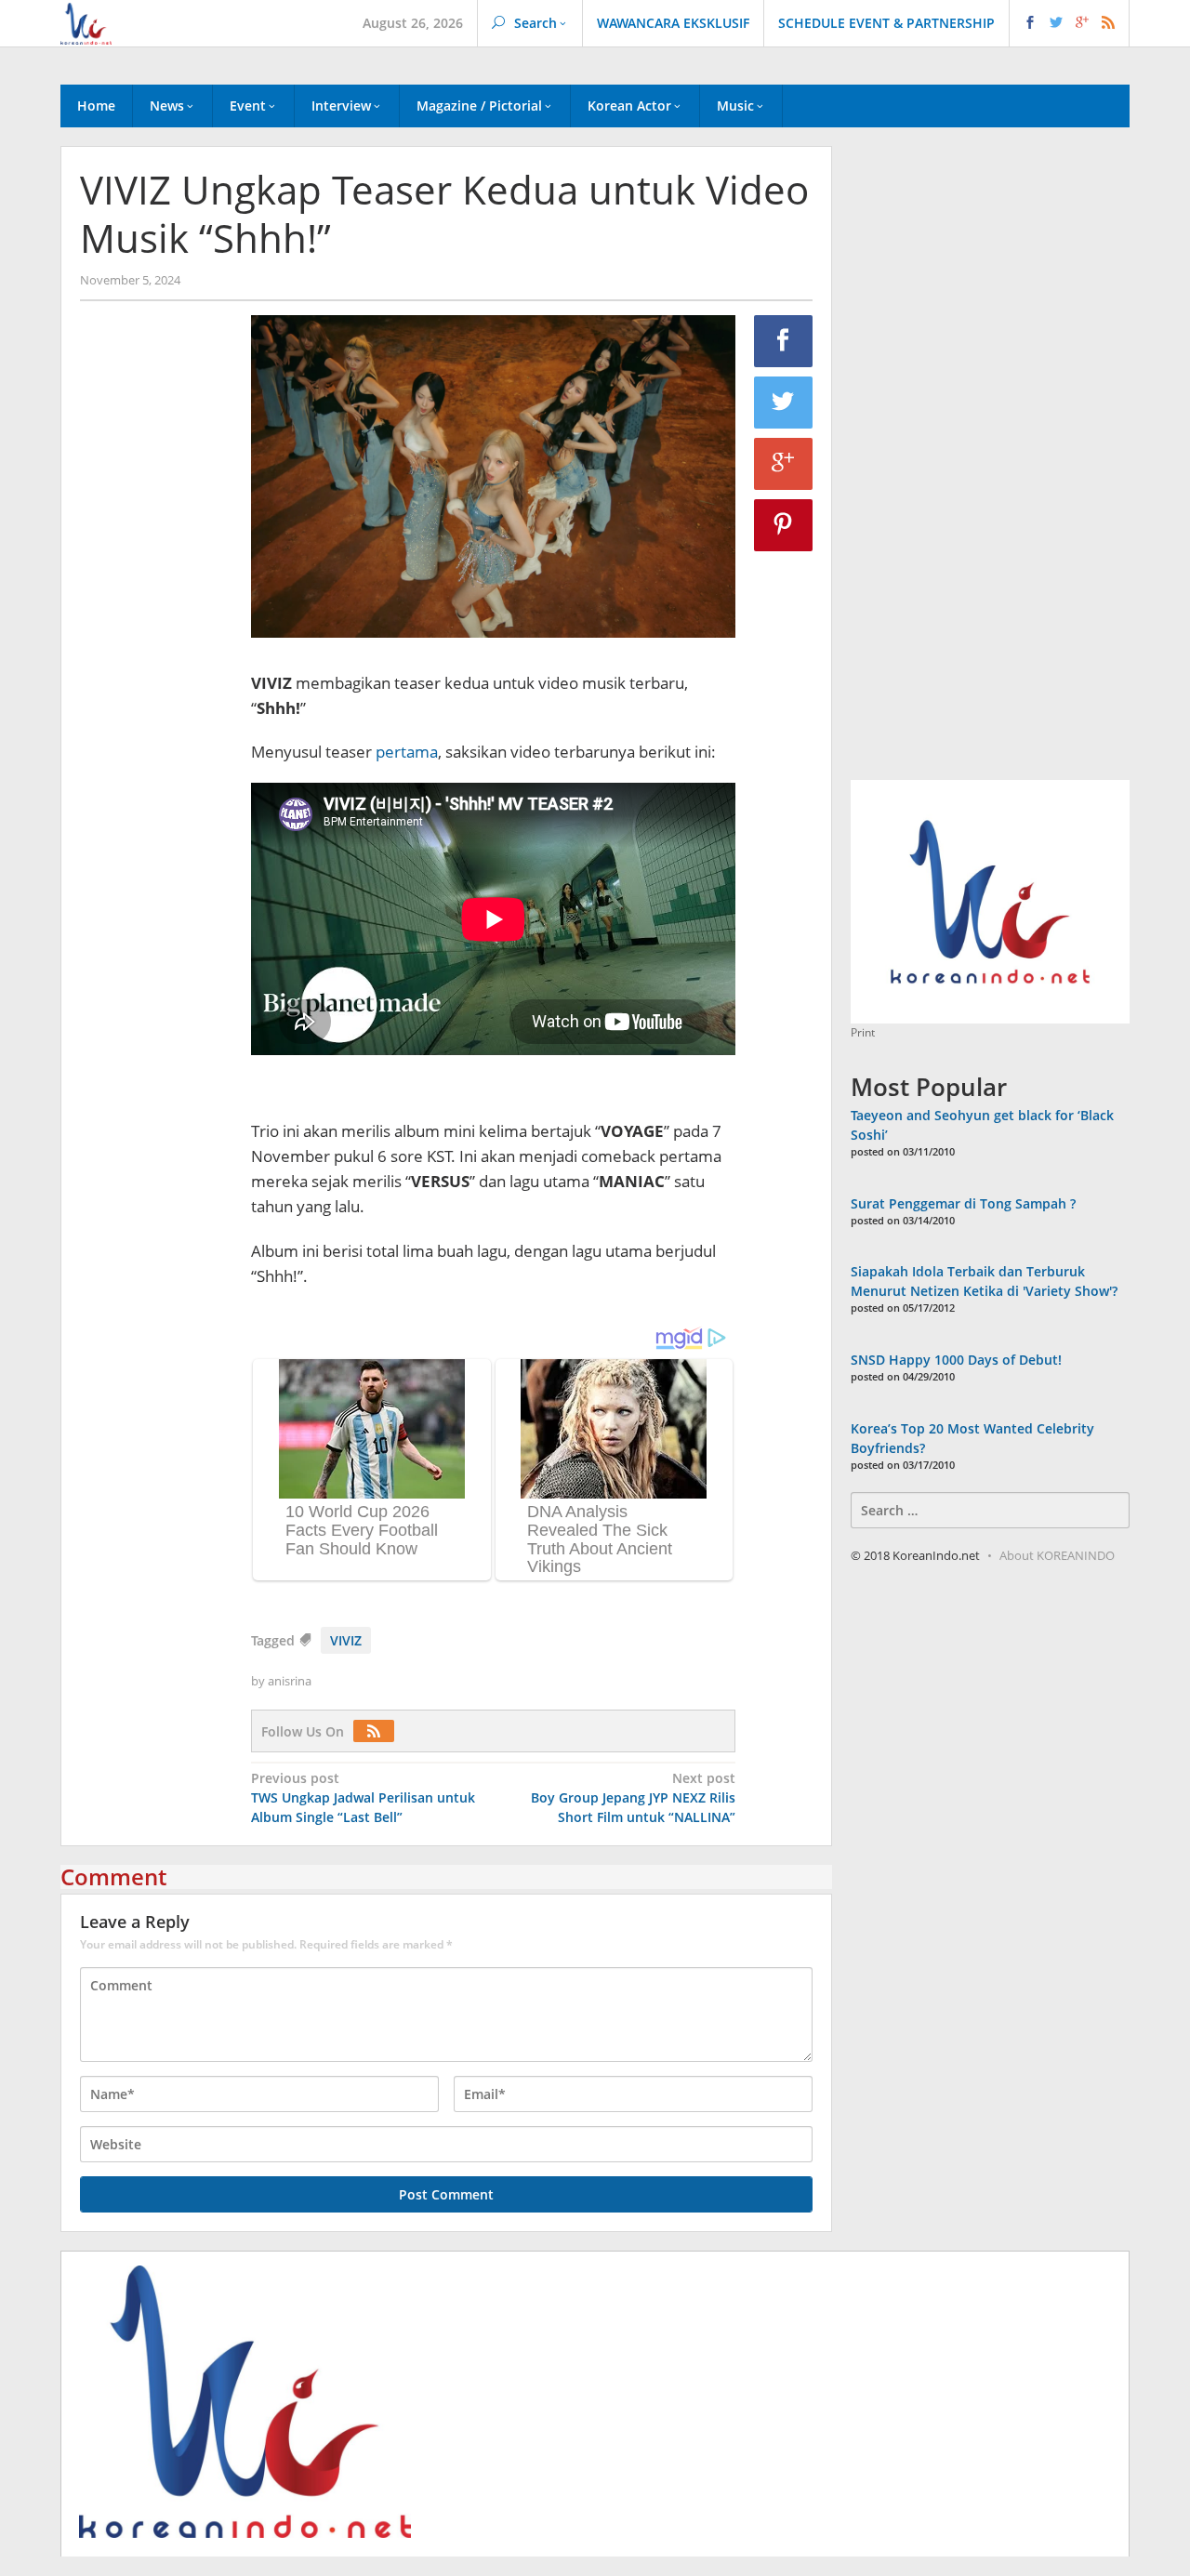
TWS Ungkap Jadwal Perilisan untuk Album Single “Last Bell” (363, 1797)
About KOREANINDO (1057, 1555)
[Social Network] (1070, 23)
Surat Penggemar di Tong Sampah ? (963, 1203)
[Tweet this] (784, 403)
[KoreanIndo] (86, 22)
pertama (407, 752)
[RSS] (378, 1731)
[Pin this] (784, 525)
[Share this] (784, 341)
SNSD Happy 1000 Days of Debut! (956, 1360)
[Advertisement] (156, 633)
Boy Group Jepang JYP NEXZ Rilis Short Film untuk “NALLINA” (633, 1797)
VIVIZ (346, 1640)
